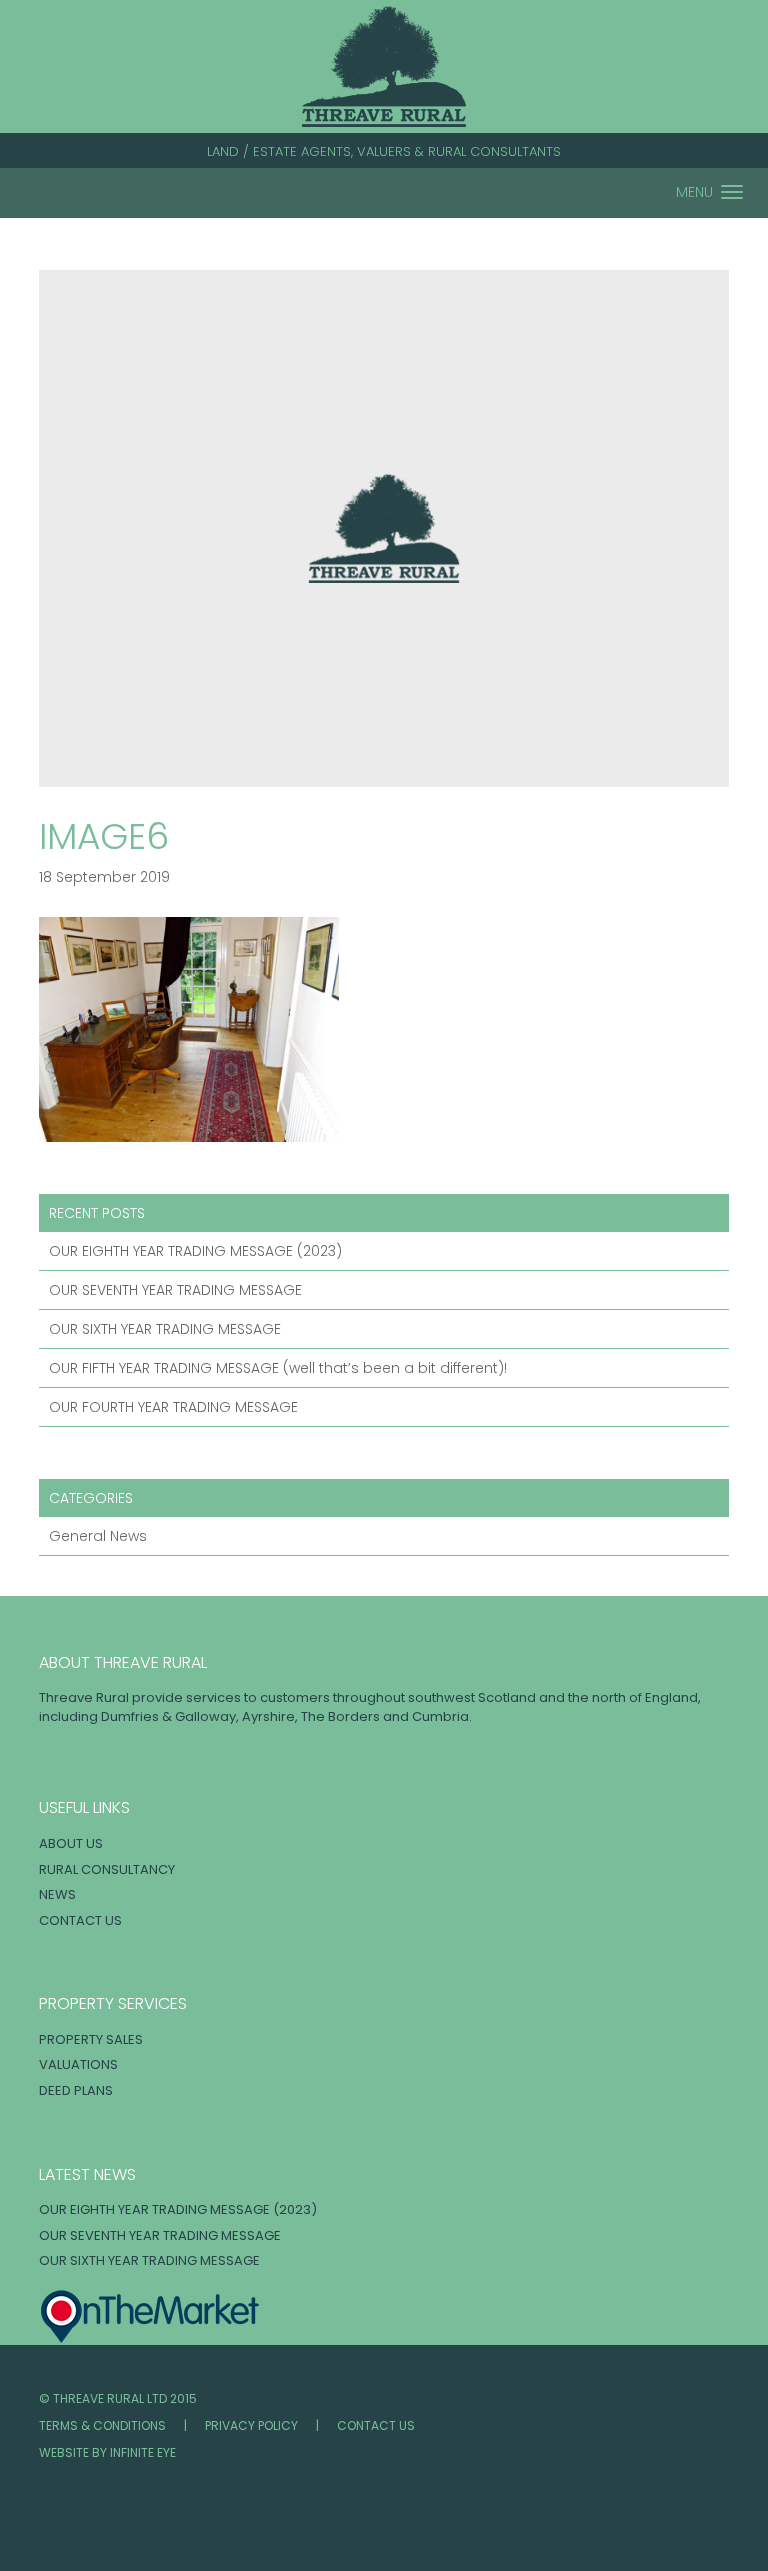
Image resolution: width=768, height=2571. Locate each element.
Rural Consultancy (107, 1869)
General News (98, 1536)
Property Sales (91, 2039)
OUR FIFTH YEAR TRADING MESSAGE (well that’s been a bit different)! (278, 1368)
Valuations (78, 2064)
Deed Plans (76, 2090)
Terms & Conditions (102, 2425)
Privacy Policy (251, 2425)
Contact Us (80, 1920)
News (57, 1894)
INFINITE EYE (143, 2452)
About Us (71, 1843)
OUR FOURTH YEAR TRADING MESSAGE (173, 1407)
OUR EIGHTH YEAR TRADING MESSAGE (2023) (195, 1251)
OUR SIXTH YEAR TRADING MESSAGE (165, 1329)
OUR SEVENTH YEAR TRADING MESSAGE (175, 1290)
